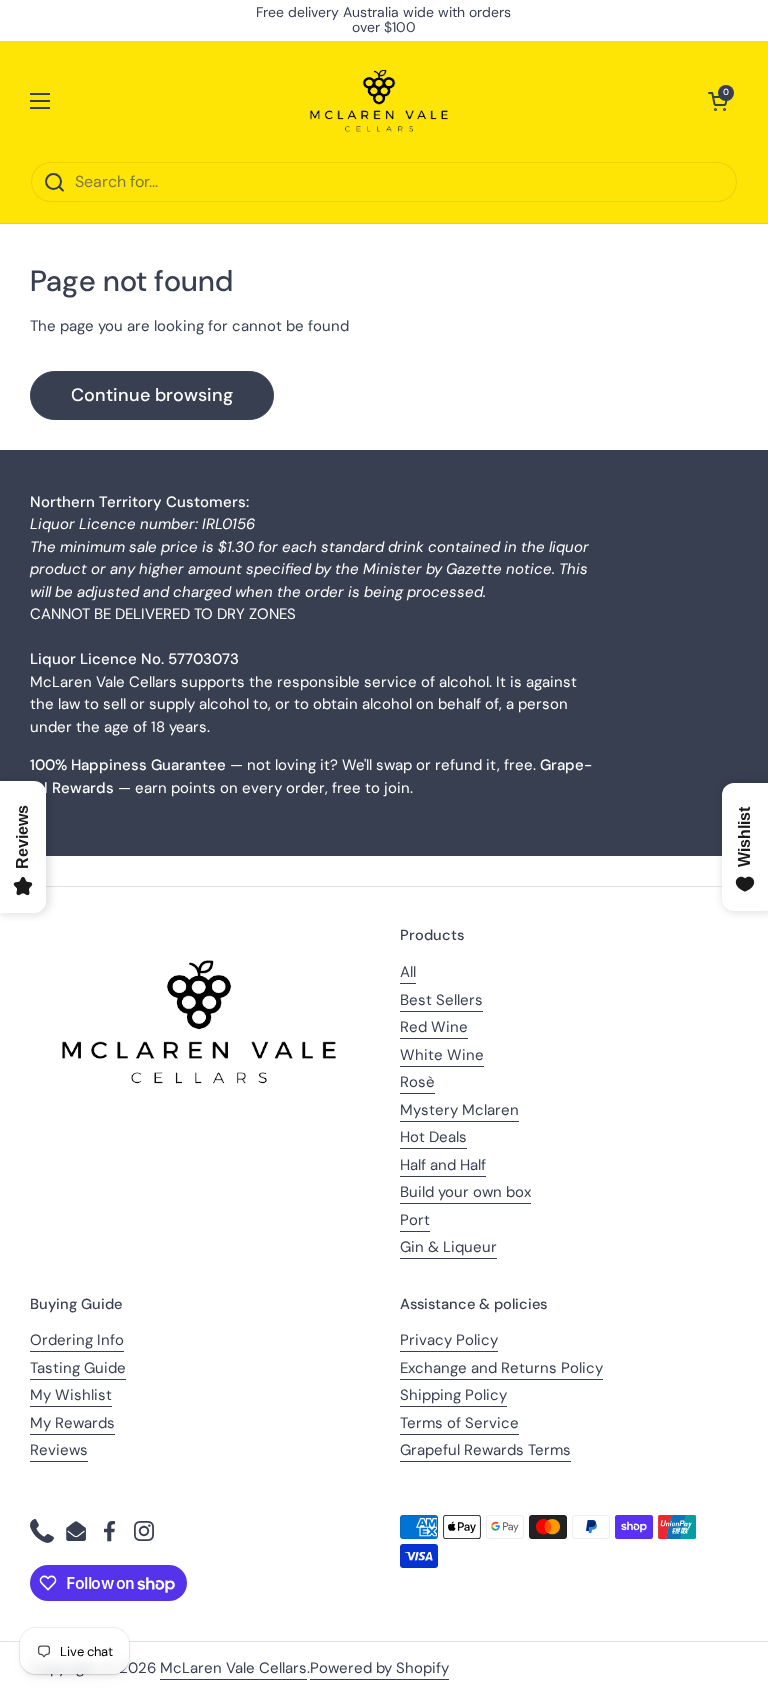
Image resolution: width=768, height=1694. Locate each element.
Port (415, 1220)
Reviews (59, 1450)
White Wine (442, 1055)
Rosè (417, 1082)
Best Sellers (441, 1000)
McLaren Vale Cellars (233, 1668)
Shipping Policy (453, 1395)
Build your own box (465, 1192)
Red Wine (434, 1027)
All (408, 972)
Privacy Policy (449, 1340)
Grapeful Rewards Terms (485, 1450)
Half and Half (443, 1165)
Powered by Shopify (379, 1668)
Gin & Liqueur (448, 1247)
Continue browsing (152, 395)
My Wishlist (71, 1395)
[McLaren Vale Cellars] (379, 101)
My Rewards (72, 1423)
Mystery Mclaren (459, 1110)
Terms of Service (459, 1423)
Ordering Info (77, 1340)
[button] (718, 101)
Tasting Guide (78, 1368)
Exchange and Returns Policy (501, 1368)
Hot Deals (433, 1137)
